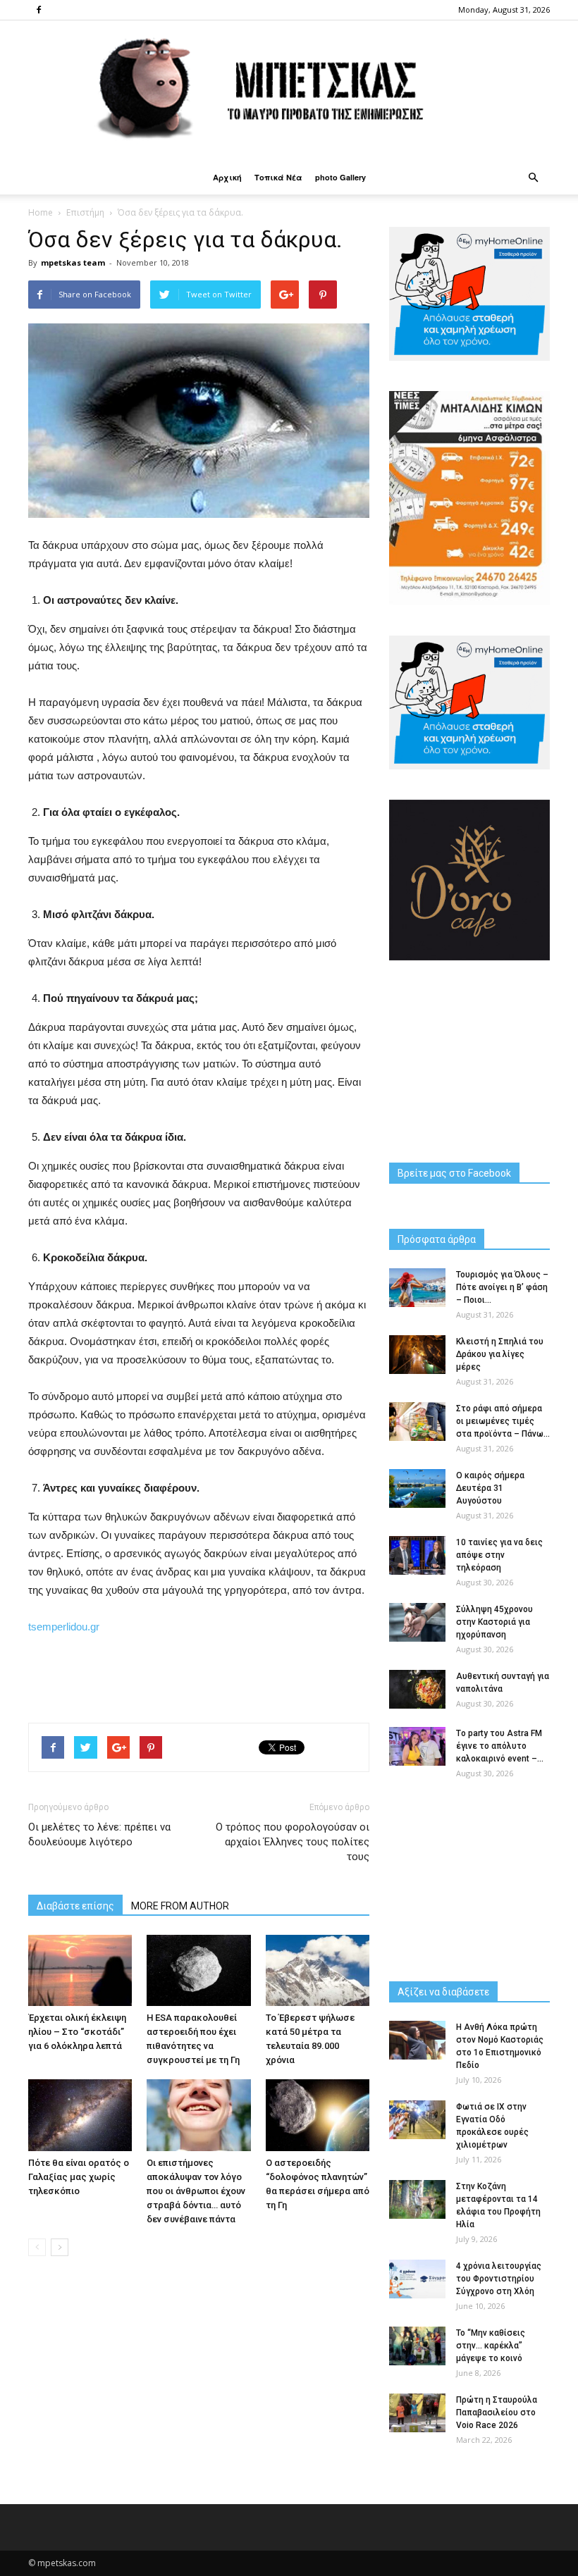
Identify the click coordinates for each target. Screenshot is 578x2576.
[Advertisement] (199, 1676)
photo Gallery (340, 177)
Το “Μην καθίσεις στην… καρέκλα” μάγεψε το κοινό (491, 2346)
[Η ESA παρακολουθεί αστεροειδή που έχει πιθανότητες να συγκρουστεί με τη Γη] (198, 1970)
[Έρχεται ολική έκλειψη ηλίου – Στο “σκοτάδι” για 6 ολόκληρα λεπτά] (80, 1970)
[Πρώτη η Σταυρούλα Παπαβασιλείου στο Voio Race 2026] (417, 2413)
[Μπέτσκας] (289, 91)
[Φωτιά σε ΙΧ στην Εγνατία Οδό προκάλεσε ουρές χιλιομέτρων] (417, 2120)
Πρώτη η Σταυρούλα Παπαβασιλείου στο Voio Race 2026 (497, 2413)
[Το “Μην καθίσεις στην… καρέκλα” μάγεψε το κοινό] (417, 2346)
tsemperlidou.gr (64, 1627)
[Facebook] (39, 10)
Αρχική (227, 177)
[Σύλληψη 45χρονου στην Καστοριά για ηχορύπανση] (417, 1622)
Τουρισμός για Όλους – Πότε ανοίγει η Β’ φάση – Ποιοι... (502, 1287)
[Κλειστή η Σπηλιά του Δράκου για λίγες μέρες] (417, 1355)
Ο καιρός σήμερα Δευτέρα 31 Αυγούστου (490, 1488)
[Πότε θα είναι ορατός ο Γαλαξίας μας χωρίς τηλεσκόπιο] (80, 2115)
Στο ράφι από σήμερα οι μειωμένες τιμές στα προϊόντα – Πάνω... (503, 1421)
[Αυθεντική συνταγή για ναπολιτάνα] (417, 1689)
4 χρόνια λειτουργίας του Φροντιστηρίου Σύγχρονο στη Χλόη (499, 2279)
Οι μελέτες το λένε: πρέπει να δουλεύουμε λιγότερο (99, 1834)
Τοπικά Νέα (278, 177)
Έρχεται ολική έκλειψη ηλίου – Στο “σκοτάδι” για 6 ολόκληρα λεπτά (77, 2032)
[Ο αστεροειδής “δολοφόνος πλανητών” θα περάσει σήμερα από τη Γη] (318, 2115)
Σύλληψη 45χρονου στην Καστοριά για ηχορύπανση (494, 1622)
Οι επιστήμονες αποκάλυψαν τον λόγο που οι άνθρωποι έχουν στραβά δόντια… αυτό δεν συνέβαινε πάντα (196, 2191)
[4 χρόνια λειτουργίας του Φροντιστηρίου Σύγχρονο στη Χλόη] (417, 2279)
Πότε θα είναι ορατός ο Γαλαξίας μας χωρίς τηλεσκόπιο (79, 2177)
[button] (533, 178)
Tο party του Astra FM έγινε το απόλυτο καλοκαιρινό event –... (500, 1746)
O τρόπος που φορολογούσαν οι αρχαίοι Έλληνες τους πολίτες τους (293, 1842)
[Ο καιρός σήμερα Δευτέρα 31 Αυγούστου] (417, 1488)
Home (41, 212)
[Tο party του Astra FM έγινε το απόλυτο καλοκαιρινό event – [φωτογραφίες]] (417, 1746)
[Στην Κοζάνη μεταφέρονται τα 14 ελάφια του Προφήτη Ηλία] (417, 2199)
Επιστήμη (85, 212)
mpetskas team (73, 262)
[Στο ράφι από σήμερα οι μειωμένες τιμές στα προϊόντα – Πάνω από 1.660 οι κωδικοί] (417, 1422)
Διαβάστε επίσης (75, 1906)
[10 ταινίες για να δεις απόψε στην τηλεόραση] (417, 1555)
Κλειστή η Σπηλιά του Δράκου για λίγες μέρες (500, 1354)
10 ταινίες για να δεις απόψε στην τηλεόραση (499, 1555)
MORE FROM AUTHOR (180, 1906)
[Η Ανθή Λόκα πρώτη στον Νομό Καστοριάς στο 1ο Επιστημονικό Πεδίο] (417, 2040)
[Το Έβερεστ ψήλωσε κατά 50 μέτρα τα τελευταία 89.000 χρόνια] (318, 1970)
